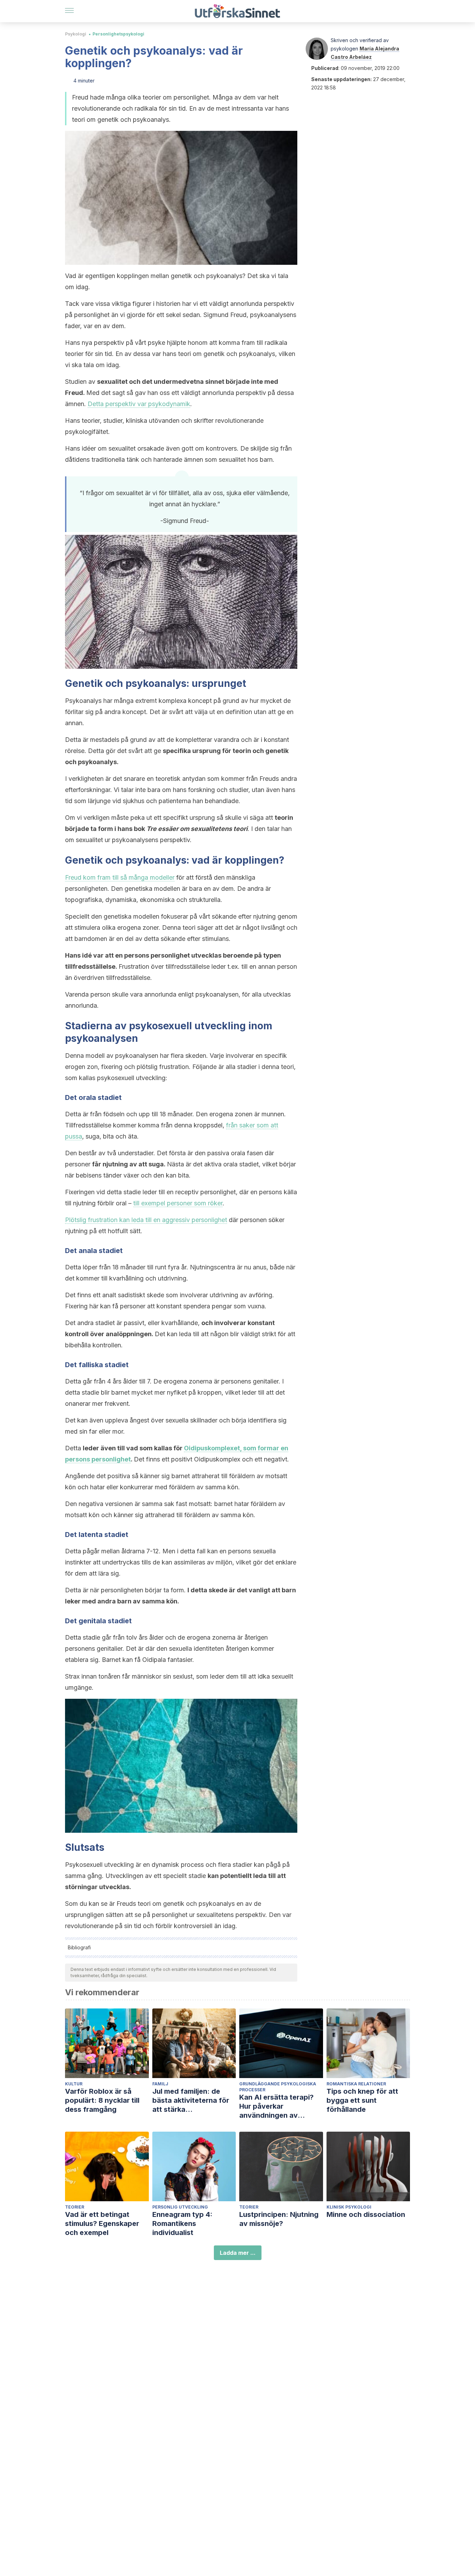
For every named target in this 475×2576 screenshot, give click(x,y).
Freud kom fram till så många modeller (120, 877)
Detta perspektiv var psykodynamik (139, 404)
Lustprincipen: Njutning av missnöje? (279, 2219)
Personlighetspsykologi (118, 34)
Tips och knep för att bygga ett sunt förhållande (362, 2100)
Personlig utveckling (180, 2207)
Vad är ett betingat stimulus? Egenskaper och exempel (102, 2224)
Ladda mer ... (238, 2253)
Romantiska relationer (356, 2084)
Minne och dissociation (366, 2214)
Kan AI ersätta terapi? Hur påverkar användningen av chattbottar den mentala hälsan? (281, 2106)
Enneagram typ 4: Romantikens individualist (182, 2224)
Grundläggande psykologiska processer (278, 2087)
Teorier (75, 2207)
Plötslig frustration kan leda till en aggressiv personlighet (146, 1220)
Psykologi (76, 34)
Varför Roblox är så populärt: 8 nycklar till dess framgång (102, 2100)
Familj (160, 2084)
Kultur (74, 2084)
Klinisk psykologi (349, 2207)
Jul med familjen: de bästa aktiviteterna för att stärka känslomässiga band (191, 2101)
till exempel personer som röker (178, 1203)
